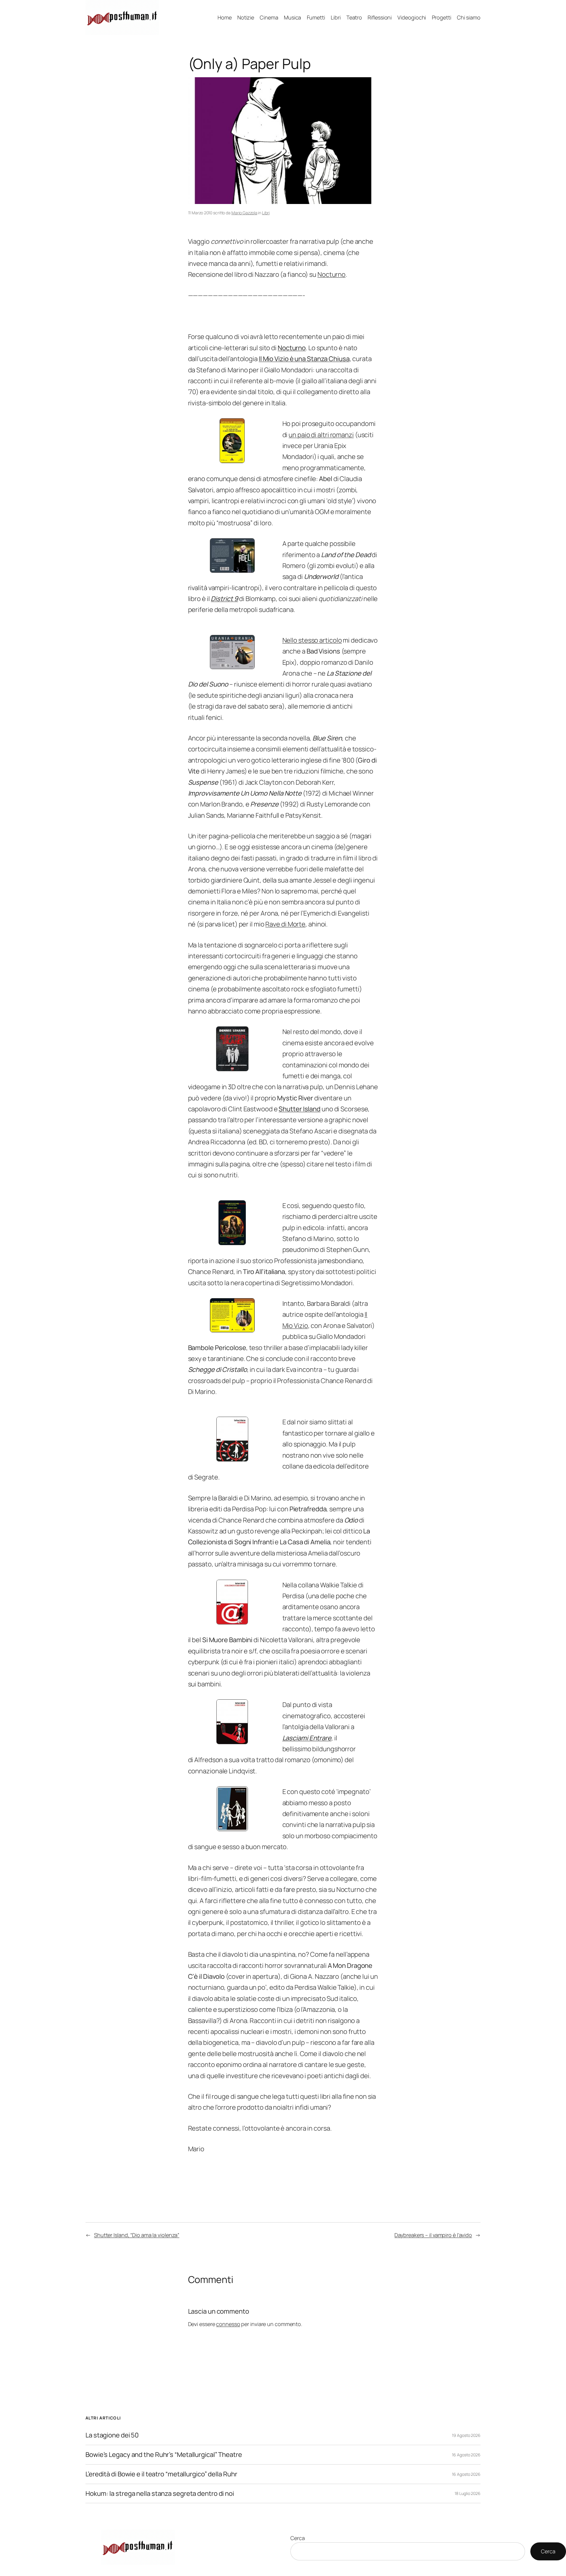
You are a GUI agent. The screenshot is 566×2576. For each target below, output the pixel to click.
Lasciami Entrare (307, 1738)
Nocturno (331, 274)
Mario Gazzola (244, 213)
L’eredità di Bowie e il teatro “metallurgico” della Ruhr (161, 2474)
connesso (228, 2324)
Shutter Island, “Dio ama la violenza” (137, 2235)
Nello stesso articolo (312, 640)
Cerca (298, 2538)
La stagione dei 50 (112, 2435)
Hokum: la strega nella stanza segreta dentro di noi (160, 2494)
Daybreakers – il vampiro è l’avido (433, 2235)
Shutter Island (300, 1109)
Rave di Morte (285, 924)
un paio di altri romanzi (321, 435)
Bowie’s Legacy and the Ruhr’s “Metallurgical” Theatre (164, 2455)
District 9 (224, 599)
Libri (266, 213)
